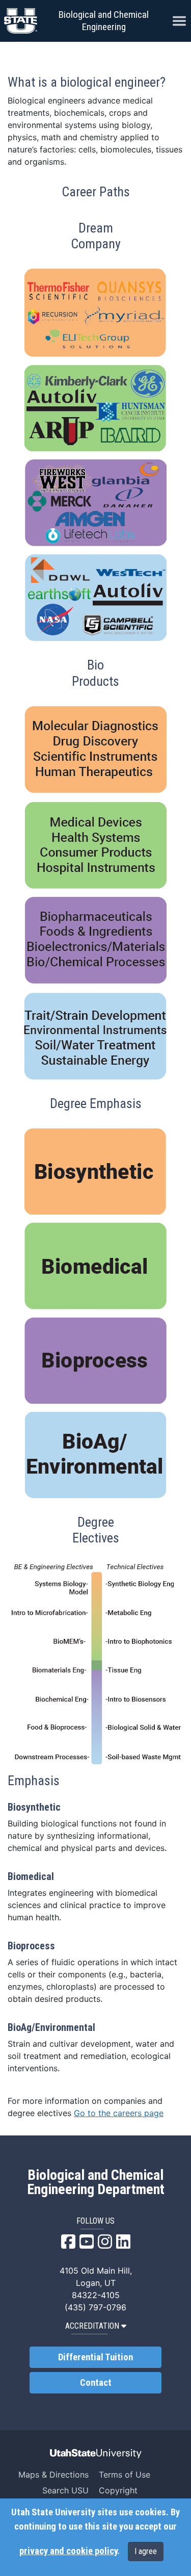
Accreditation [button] (92, 2326)
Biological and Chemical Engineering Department (96, 2182)
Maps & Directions (53, 2475)
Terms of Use (125, 2475)
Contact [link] (96, 2383)
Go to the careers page (119, 2113)
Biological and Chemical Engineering (104, 21)
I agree (146, 2551)
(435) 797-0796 (95, 2307)
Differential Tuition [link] (95, 2357)
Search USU (65, 2490)
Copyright (118, 2490)
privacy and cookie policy (68, 2551)
